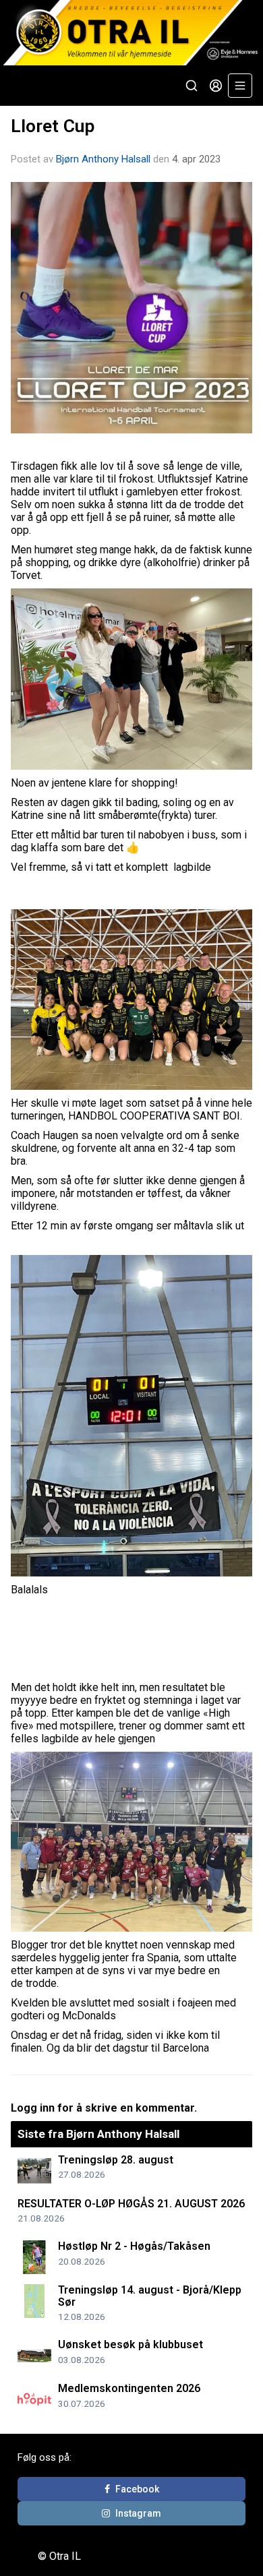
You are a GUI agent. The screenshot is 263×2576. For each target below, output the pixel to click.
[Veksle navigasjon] (240, 86)
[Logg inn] (216, 86)
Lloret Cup (53, 126)
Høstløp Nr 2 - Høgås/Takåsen (134, 2246)
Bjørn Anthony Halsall (103, 159)
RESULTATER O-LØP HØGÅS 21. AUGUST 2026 (131, 2204)
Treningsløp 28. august (116, 2160)
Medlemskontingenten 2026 (129, 2388)
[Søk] (192, 86)
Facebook (137, 2489)
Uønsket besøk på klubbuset (130, 2344)
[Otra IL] (131, 33)
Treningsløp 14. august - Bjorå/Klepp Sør (150, 2296)
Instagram (138, 2513)
